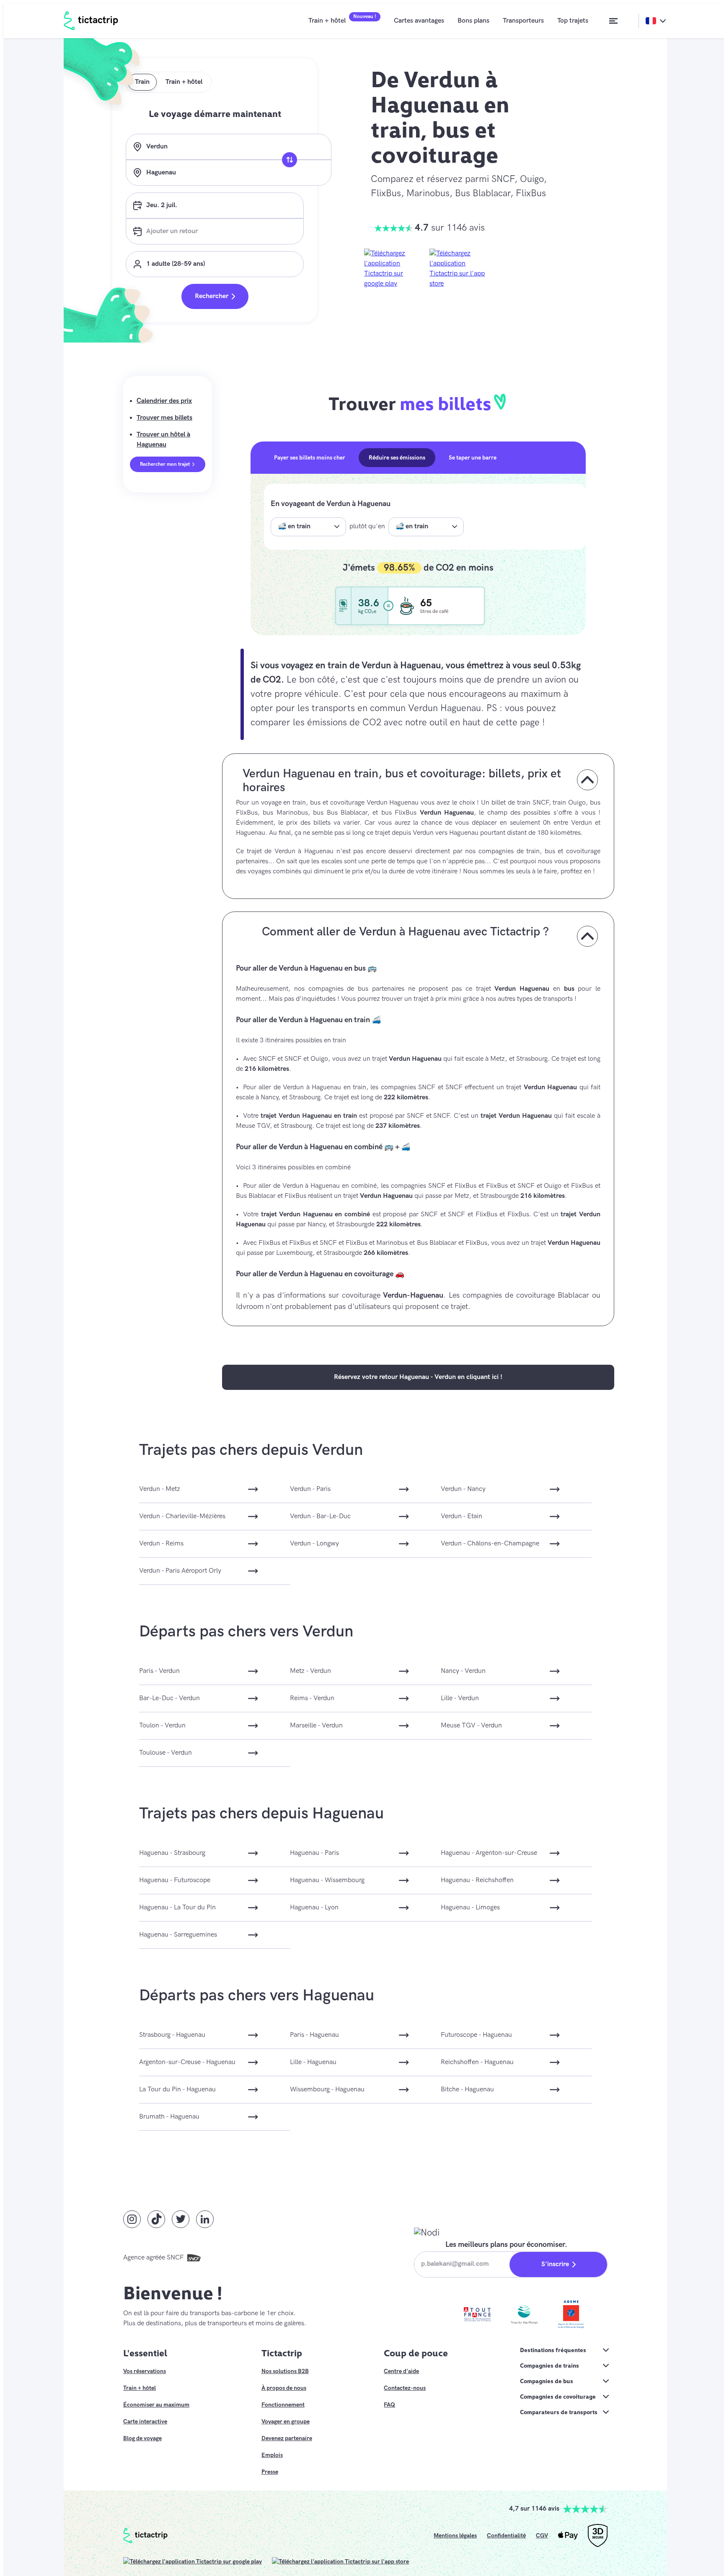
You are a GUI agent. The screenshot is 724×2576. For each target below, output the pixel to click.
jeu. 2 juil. (162, 205)
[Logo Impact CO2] (344, 606)
